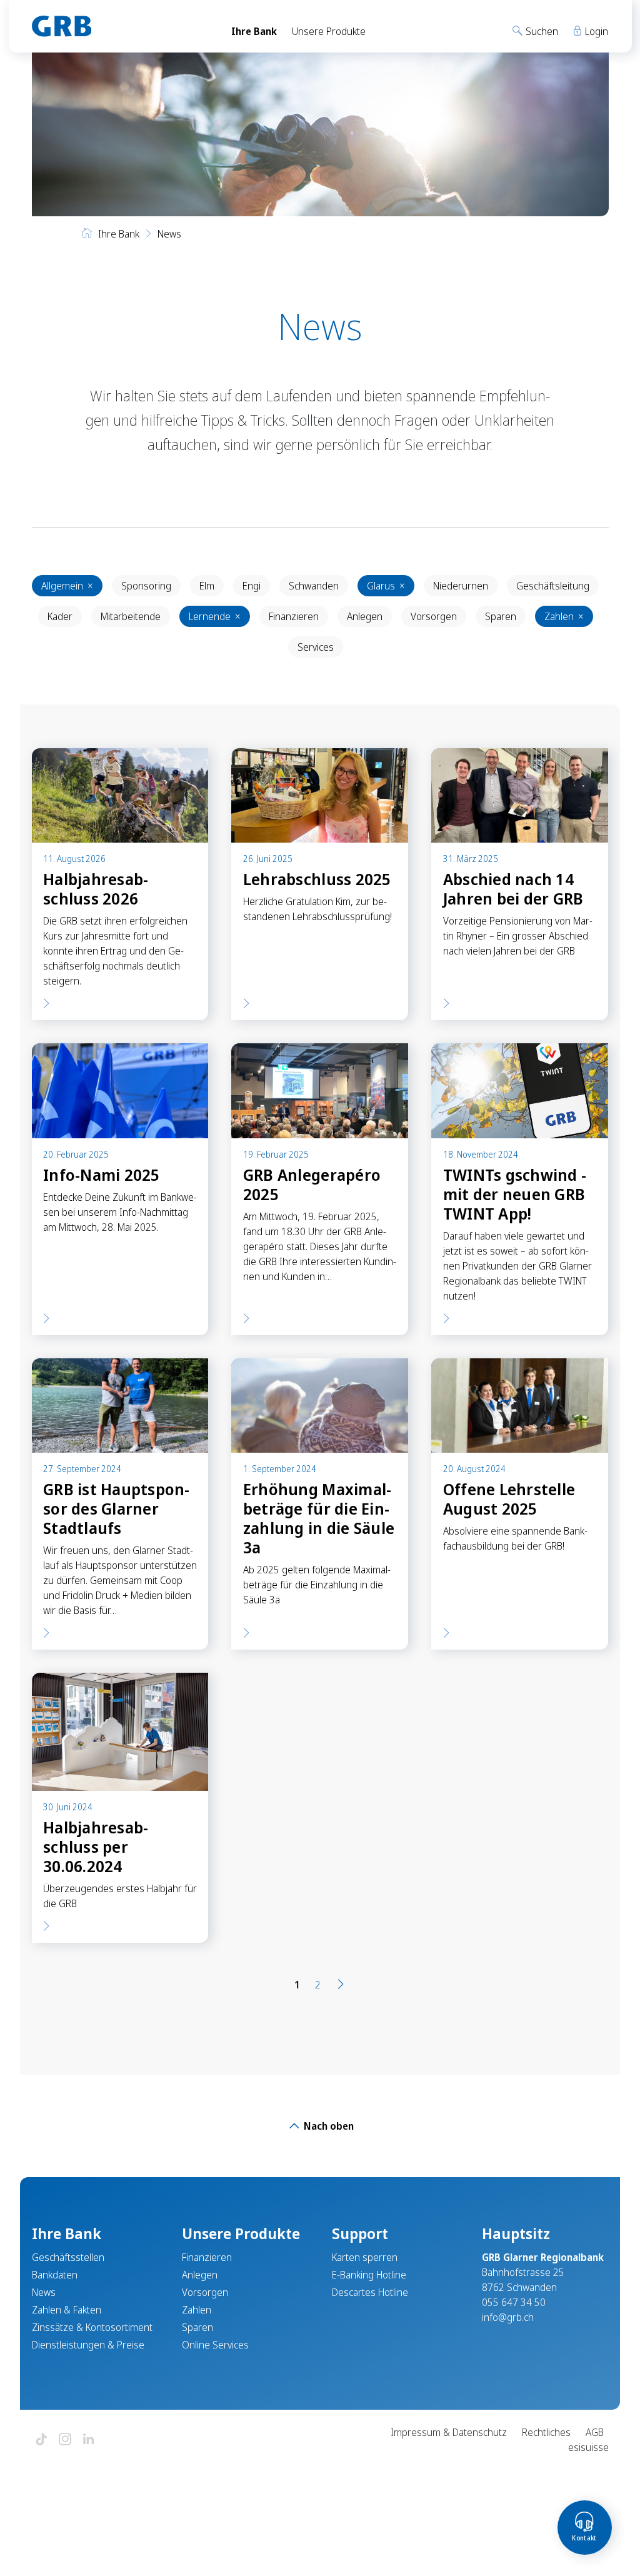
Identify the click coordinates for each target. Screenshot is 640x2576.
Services (316, 647)
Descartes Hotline (370, 2292)
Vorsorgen (434, 616)
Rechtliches (546, 2432)
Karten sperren (365, 2257)
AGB (595, 2432)
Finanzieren (294, 616)
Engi (252, 586)
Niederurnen (461, 586)
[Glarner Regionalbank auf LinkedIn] (89, 2440)
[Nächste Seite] (341, 1985)
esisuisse (588, 2447)
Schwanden (314, 586)
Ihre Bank (254, 31)
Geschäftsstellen (68, 2257)
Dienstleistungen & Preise (88, 2345)
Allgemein (67, 586)
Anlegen (365, 616)
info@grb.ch (508, 2317)
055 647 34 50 (514, 2302)
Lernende (215, 616)
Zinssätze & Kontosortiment (92, 2327)
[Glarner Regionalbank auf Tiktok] (41, 2440)
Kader (60, 616)
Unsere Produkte (329, 31)
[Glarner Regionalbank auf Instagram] (65, 2440)
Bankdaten (55, 2275)
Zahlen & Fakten (67, 2310)
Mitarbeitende (131, 616)
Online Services (215, 2345)
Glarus (386, 586)
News (44, 2292)
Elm (207, 586)
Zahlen (564, 616)
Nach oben (327, 2126)
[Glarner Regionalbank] (120, 26)
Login (595, 31)
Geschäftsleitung (553, 586)
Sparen (501, 616)
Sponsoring (146, 586)
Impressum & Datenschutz (449, 2432)
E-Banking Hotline (369, 2275)
